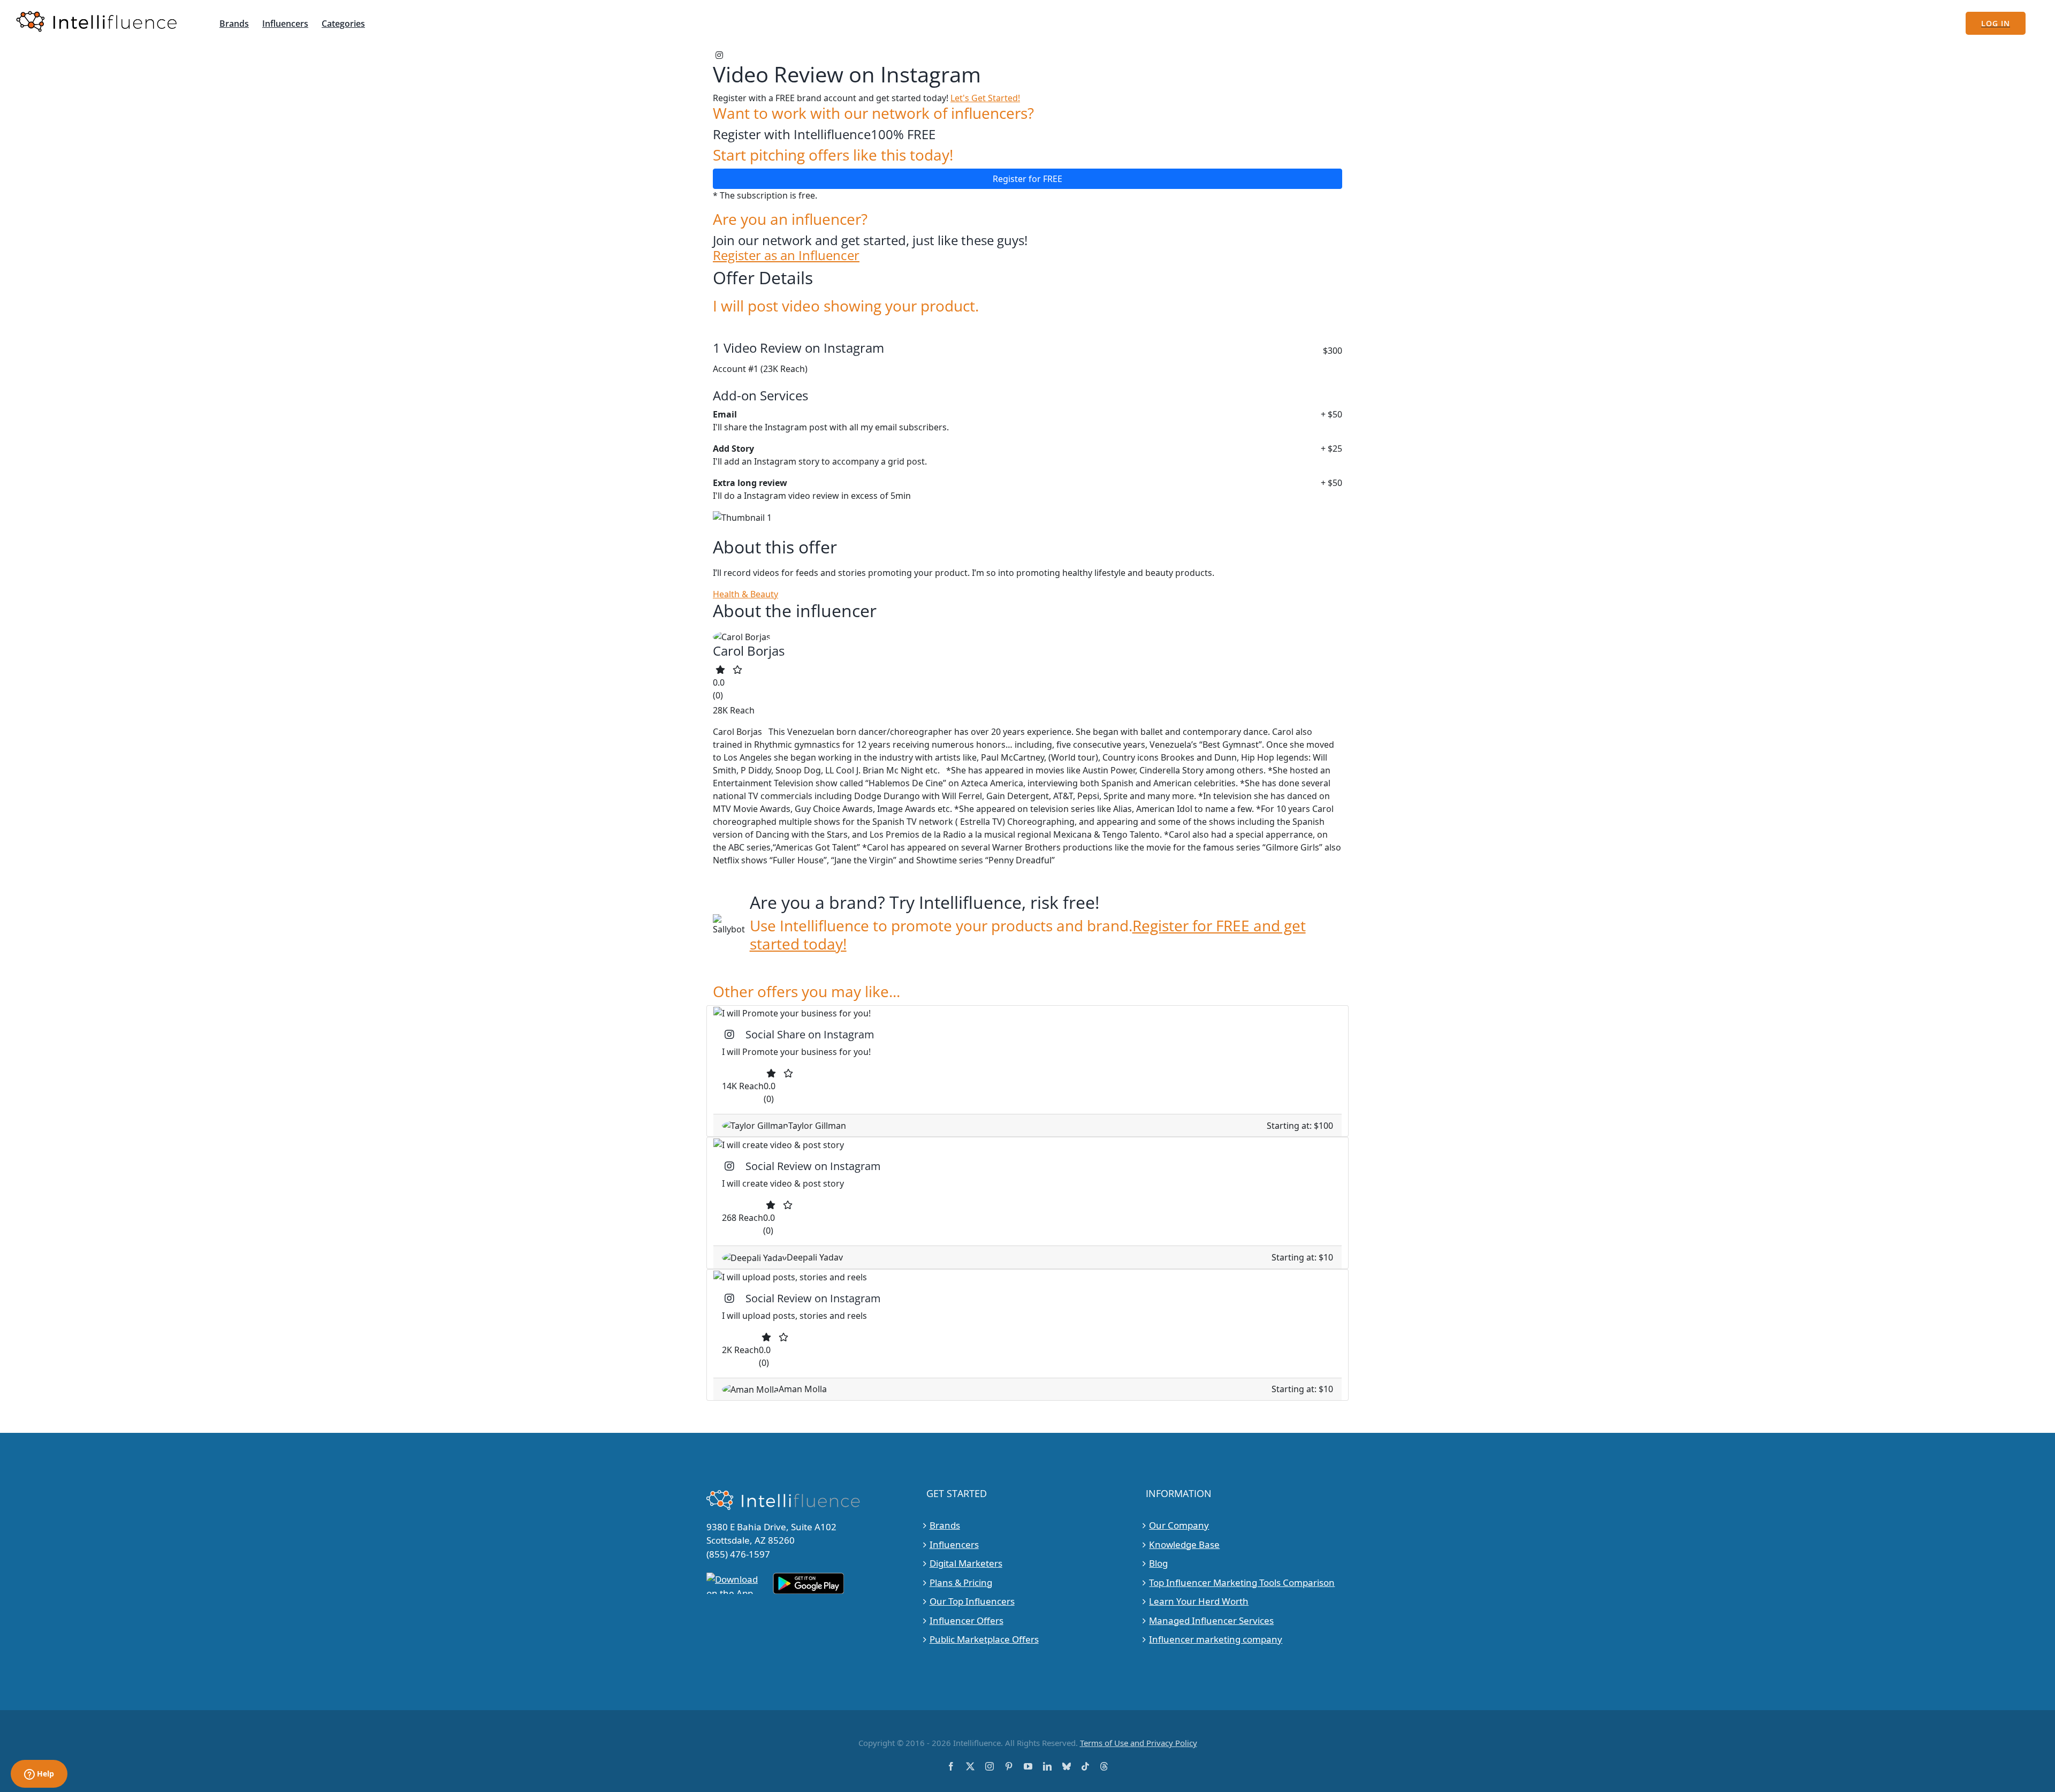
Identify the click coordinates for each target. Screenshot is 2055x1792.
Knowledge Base (1184, 1544)
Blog (1158, 1563)
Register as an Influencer (786, 256)
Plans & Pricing (961, 1582)
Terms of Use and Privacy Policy (1139, 1743)
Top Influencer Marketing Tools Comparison (1242, 1582)
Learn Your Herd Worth (1199, 1601)
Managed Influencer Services (1211, 1620)
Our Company (1179, 1525)
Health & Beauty (745, 594)
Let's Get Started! (985, 98)
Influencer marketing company (1216, 1639)
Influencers (954, 1544)
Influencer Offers (966, 1620)
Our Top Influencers (972, 1601)
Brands (945, 1525)
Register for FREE (1027, 179)
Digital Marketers (966, 1563)
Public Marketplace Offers (984, 1639)
